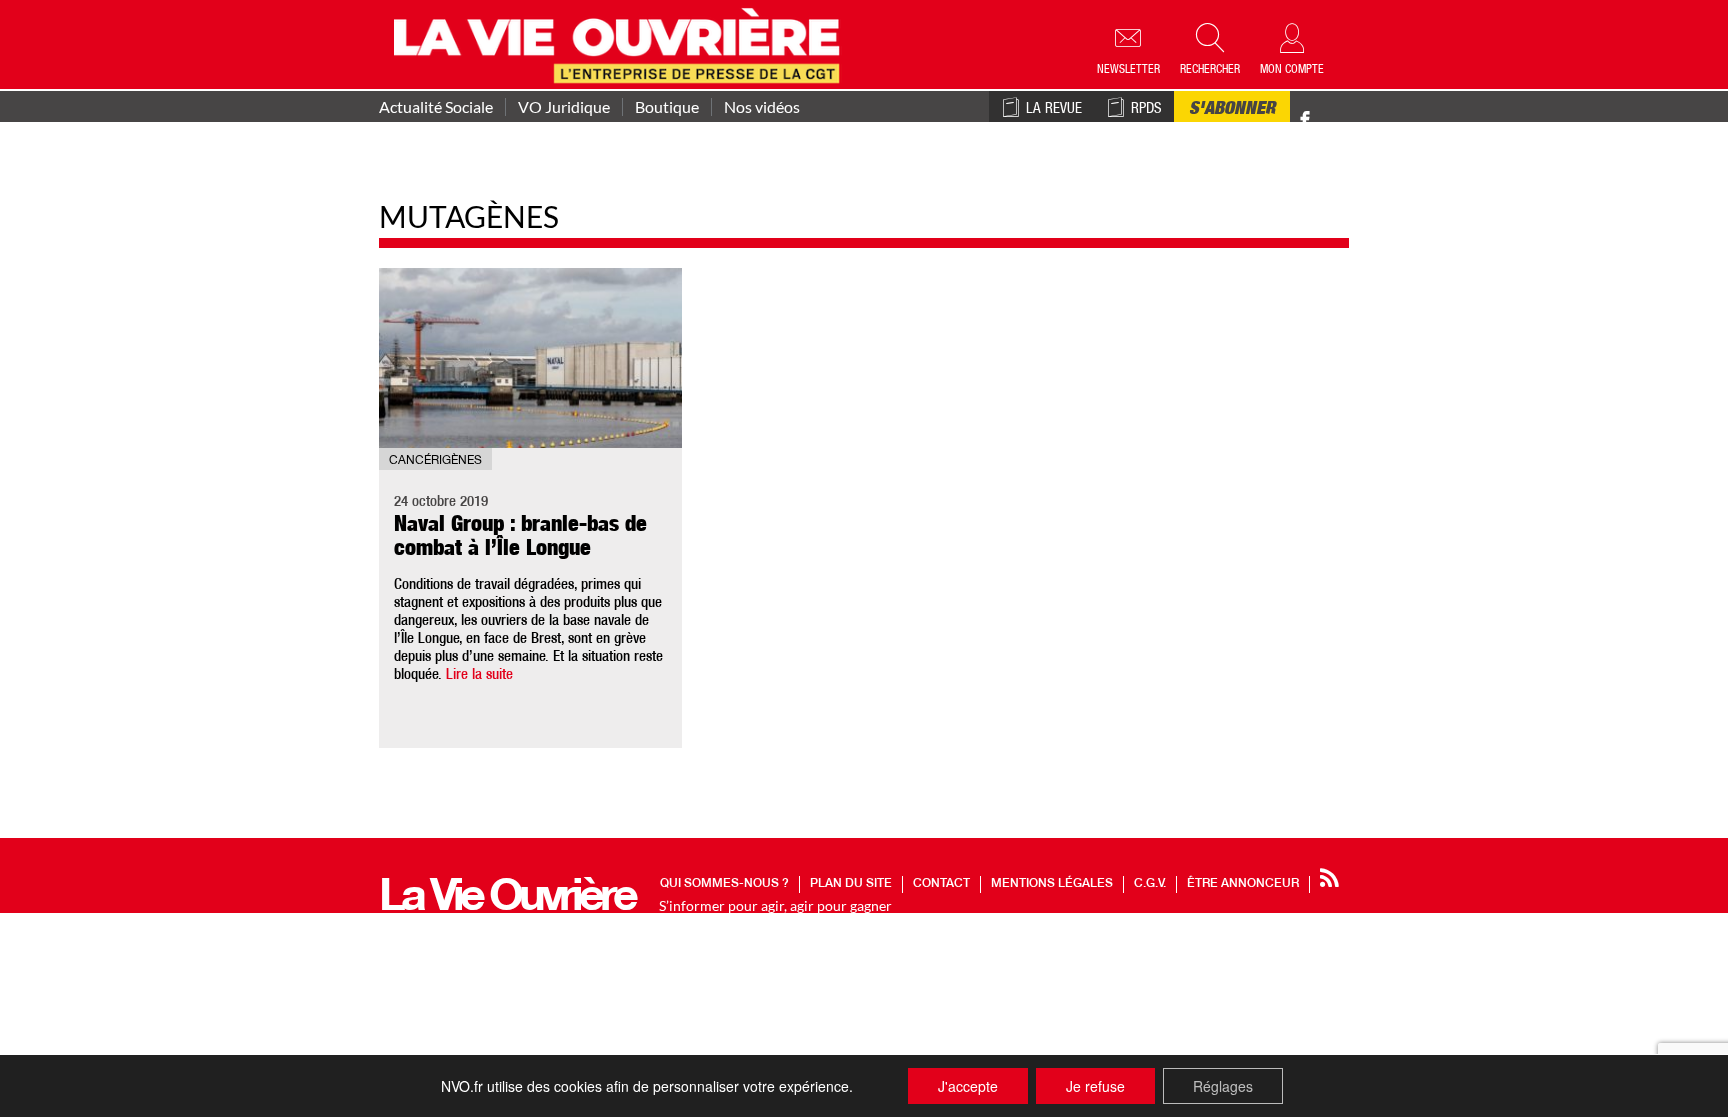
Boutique (667, 107)
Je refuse (1095, 1086)
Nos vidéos (762, 107)
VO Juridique (564, 107)
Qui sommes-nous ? (724, 884)
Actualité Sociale (436, 107)
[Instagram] (1340, 120)
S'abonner (1232, 110)
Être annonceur (1243, 884)
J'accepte (968, 1086)
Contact (941, 884)
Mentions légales (1052, 884)
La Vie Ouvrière (506, 900)
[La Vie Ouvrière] (621, 43)
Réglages (1223, 1086)
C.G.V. (1150, 884)
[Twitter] (1326, 109)
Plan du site (851, 884)
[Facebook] (1305, 120)
